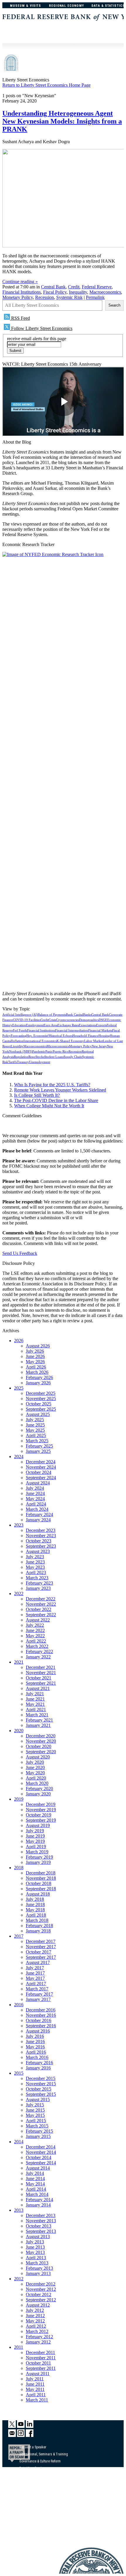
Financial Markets (100, 1030)
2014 (19, 2142)
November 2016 (41, 2015)
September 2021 (41, 1683)
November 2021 (41, 1673)
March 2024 (37, 1509)
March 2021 (37, 1715)
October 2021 (39, 1678)
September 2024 (41, 1478)
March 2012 (37, 2331)
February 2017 (39, 1994)
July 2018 (35, 1899)
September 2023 (41, 1546)
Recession (45, 297)
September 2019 (41, 1820)
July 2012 (35, 2310)
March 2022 (37, 1646)
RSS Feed (20, 318)
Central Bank (53, 287)
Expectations (87, 1025)
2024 (19, 1457)
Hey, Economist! (38, 1036)
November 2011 (41, 2358)
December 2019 (41, 1804)
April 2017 (36, 1984)
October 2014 (39, 2157)
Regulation (21, 1057)
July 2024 (35, 1488)
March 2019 (37, 1852)
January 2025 (38, 1451)
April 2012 (36, 2326)
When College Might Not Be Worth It (49, 1106)
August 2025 (38, 1414)
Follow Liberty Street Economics (41, 328)
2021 (19, 1662)
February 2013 (39, 2268)
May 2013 (35, 2252)
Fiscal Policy (55, 292)
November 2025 (41, 1399)
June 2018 (35, 1904)
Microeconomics (58, 1046)
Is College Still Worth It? (37, 1095)
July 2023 (35, 1557)
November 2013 (41, 2221)
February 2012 (39, 2337)
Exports (101, 1025)
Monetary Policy (18, 297)
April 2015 (36, 2121)
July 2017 (35, 1968)
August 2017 (38, 1962)
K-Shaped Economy (70, 1041)
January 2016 (38, 2068)
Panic (49, 1052)
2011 (19, 2347)
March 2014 (37, 2194)
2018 (19, 1868)
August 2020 (38, 1757)
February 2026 (39, 1377)
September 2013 (41, 2231)
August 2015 (38, 2099)
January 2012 (38, 2342)
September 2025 (41, 1409)
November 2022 (41, 1604)
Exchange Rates (68, 1025)
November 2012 (41, 2289)
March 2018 (37, 1920)
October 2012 (39, 2294)
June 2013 (35, 2247)
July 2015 (35, 2105)
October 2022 (39, 1609)
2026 (19, 1341)
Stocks (40, 1057)
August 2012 (38, 2305)
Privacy (24, 2516)
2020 (19, 1731)
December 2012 (41, 2284)
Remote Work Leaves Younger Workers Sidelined (60, 1090)
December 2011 (40, 2352)
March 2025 (37, 1441)
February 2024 (39, 1514)
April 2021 (36, 1709)
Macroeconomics (105, 292)
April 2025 (36, 1435)
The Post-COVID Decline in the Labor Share (56, 1100)
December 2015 (41, 2078)
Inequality (78, 292)
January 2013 (38, 2273)
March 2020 (37, 1783)
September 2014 (41, 2163)
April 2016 (36, 2052)
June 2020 (35, 1767)
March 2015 (37, 2126)
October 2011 (38, 2363)
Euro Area (51, 1025)
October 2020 (39, 1746)
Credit (74, 287)
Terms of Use (29, 2509)
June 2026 (35, 1356)
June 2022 (35, 1630)
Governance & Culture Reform (40, 2461)
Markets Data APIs (32, 2488)
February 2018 (39, 1926)
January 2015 (38, 2136)
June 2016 (35, 2042)
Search (114, 305)
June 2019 (35, 1836)
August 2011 (38, 2374)
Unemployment (40, 1062)
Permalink (95, 297)
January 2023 (38, 1588)
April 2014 (36, 2189)
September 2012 (41, 2300)
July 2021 (35, 1694)
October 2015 (39, 2089)
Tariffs (13, 1062)
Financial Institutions (22, 292)
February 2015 (39, 2131)
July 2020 (35, 1762)
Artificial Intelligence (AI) (20, 1015)
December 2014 (41, 2147)
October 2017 (39, 1952)
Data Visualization (32, 2468)
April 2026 (36, 1367)
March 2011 (37, 2400)
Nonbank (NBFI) (21, 1052)
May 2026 (35, 1362)
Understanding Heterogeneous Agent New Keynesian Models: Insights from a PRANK (62, 121)
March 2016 (37, 2057)
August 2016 (38, 2031)
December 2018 (41, 1873)
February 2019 (39, 1857)
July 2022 (35, 1625)
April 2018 (36, 1915)
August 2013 (38, 2237)
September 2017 (41, 1957)
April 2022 (36, 1641)
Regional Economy (67, 6)
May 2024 (35, 1499)
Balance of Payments (52, 1015)
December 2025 (41, 1393)
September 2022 (41, 1615)
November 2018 (41, 1878)
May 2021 (35, 1704)
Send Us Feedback (20, 1253)
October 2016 (39, 2020)
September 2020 (41, 1752)
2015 (19, 2073)
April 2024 (36, 1504)
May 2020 (35, 1773)
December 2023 (41, 1530)
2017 (19, 1936)
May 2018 (35, 1910)
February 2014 (39, 2200)
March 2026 (37, 1372)
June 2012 (35, 2316)
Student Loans (54, 1057)
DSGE (103, 1020)
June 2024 (35, 1493)
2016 (19, 2005)
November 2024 (41, 1467)
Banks (87, 1015)
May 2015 (35, 2115)
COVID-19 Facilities (27, 1020)
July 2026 (35, 1351)
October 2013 (39, 2226)
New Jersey (99, 1046)
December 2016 (41, 2010)
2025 (19, 1388)
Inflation (18, 1041)
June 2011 (35, 2384)
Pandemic (39, 1052)
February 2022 (39, 1652)
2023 (19, 1525)
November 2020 (41, 1741)
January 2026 (38, 1383)
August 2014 (38, 2168)
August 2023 (38, 1551)
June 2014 (35, 2179)
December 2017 (41, 1941)
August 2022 (38, 1620)
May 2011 (35, 2389)
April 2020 (36, 1778)
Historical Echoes (61, 1036)
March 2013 (37, 2263)
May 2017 (35, 1978)
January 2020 (38, 1794)
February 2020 (39, 1789)
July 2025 (35, 1420)
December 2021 (41, 1667)
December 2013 (41, 2215)
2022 (19, 1594)
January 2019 (38, 1862)
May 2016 (35, 2047)
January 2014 (38, 2205)
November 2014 (41, 2152)
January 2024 (38, 1520)
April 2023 (36, 1572)
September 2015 (41, 2094)
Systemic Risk (69, 297)
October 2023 (39, 1541)
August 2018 (38, 1894)
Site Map (25, 2523)
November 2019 (41, 1810)
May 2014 (35, 2184)
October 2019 (39, 1815)
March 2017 (37, 1989)
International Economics (40, 1041)
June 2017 (35, 1973)
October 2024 (39, 1472)
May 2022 (35, 1636)
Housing (104, 1036)
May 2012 (35, 2321)
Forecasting (19, 1036)
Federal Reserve (97, 287)
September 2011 (41, 2368)
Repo (32, 1057)
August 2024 (38, 1483)
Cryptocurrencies (68, 1020)
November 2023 (41, 1536)
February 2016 (39, 2063)
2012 (19, 2279)
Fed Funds (20, 1030)
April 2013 (36, 2258)
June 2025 (35, 1425)
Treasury (23, 1062)
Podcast (25, 2495)
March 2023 (37, 1578)
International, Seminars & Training (44, 2454)
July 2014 (35, 2173)
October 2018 (39, 1883)
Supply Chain (73, 1057)
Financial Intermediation (72, 1030)
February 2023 (39, 1583)
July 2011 (35, 2379)
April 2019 (36, 1847)
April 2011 (36, 2395)
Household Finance (85, 1036)
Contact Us (27, 2502)
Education (19, 1025)
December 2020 (41, 1736)
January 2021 (38, 1725)
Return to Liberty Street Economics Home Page (46, 85)
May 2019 (35, 1841)
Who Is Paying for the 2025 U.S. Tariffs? (52, 1085)
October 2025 (39, 1404)
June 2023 (35, 1562)
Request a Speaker (33, 2447)
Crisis (52, 1020)
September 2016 (41, 2026)
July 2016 (35, 2036)
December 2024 (41, 1462)
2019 (19, 1799)
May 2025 (35, 1430)
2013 (19, 2210)
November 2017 (41, 1947)
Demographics (89, 1020)
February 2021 (39, 1720)
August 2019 (38, 1825)
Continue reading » (20, 282)
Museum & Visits (26, 6)
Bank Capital (75, 1015)
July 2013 (35, 2242)
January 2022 (38, 1657)
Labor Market (93, 1041)
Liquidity (17, 1046)
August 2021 (38, 1688)
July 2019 (35, 1831)
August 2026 (38, 1346)
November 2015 (41, 2084)
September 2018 (41, 1889)
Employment (35, 1025)
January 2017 (38, 1999)
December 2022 (41, 1599)
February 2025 (39, 1446)
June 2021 (35, 1699)
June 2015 (35, 2110)
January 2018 (38, 1931)
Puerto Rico (61, 1052)
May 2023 (35, 1567)
